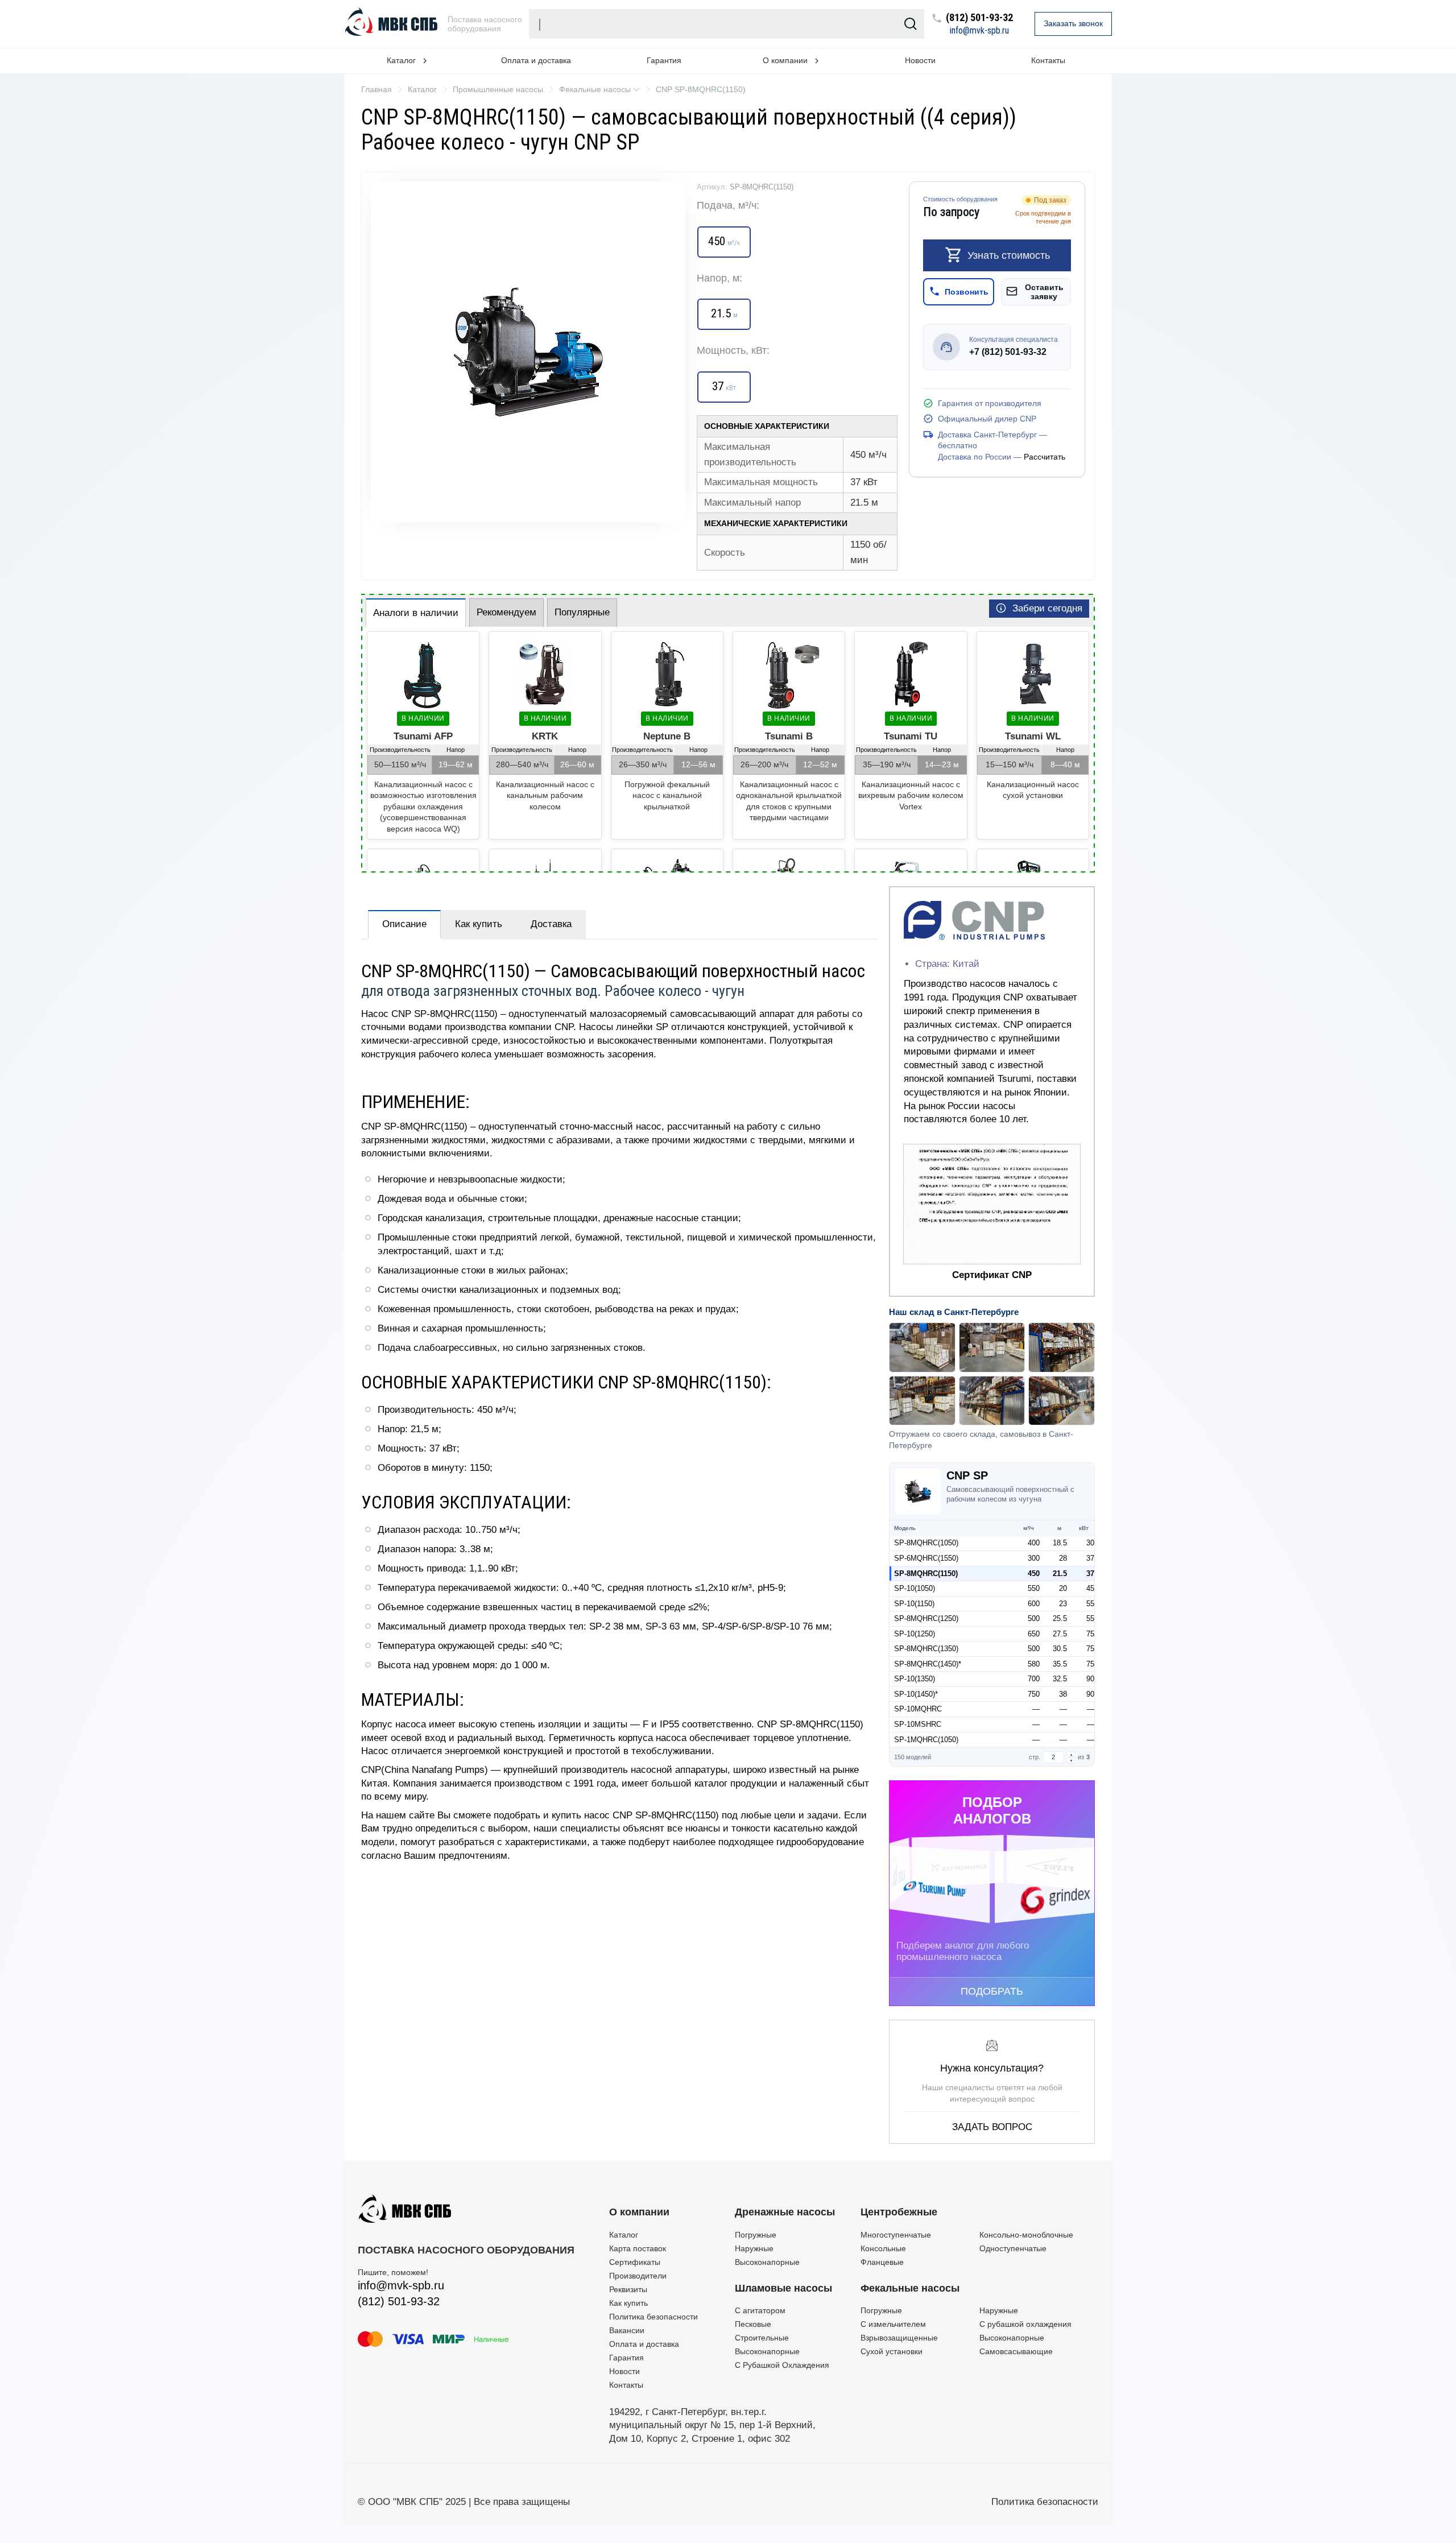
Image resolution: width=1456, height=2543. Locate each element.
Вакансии (627, 2330)
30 (1090, 1543)
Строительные (762, 2338)
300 (1034, 1558)
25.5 (1060, 1618)
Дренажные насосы (785, 2212)
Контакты (1048, 60)
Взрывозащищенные (899, 2338)
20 (1063, 1588)
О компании (639, 2212)
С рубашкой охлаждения (1025, 2324)
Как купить (479, 924)
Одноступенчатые (1013, 2248)
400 (1034, 1543)
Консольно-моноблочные (1026, 2235)
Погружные (756, 2235)
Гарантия (664, 60)
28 (1063, 1558)
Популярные (582, 612)
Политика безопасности (653, 2317)
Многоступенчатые (896, 2235)
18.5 (1060, 1543)
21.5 (1060, 1574)
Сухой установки (892, 2351)
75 (1090, 1634)
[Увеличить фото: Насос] (528, 352)
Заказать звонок (1073, 23)
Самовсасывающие (1016, 2351)
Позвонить (967, 291)
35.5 (1060, 1664)
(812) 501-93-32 (979, 18)
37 (1090, 1558)
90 (1090, 1679)
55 (1090, 1604)
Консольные (883, 2248)
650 (1034, 1634)
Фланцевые (882, 2262)
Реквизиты (628, 2289)
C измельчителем (893, 2324)
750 (1034, 1694)
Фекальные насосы (910, 2288)
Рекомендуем (506, 612)
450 (1034, 1574)
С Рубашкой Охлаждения (782, 2365)
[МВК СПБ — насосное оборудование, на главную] (392, 24)
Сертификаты (635, 2262)
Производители (638, 2276)
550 (1034, 1588)
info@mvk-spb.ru (979, 31)
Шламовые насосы (783, 2288)
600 (1034, 1604)
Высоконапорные (767, 2262)
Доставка (551, 924)
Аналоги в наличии (416, 613)
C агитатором (760, 2310)
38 (1063, 1694)
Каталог (624, 2235)
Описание (404, 924)
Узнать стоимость (1009, 255)
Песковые (753, 2324)
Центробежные (899, 2212)
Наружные (754, 2248)
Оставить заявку (1044, 291)
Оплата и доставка (536, 60)
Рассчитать (1045, 457)
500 (1034, 1618)
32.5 (1060, 1679)
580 (1034, 1664)
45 (1090, 1588)
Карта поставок (638, 2248)
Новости (920, 60)
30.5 (1060, 1649)
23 (1063, 1604)
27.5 (1060, 1634)
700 (1034, 1679)
